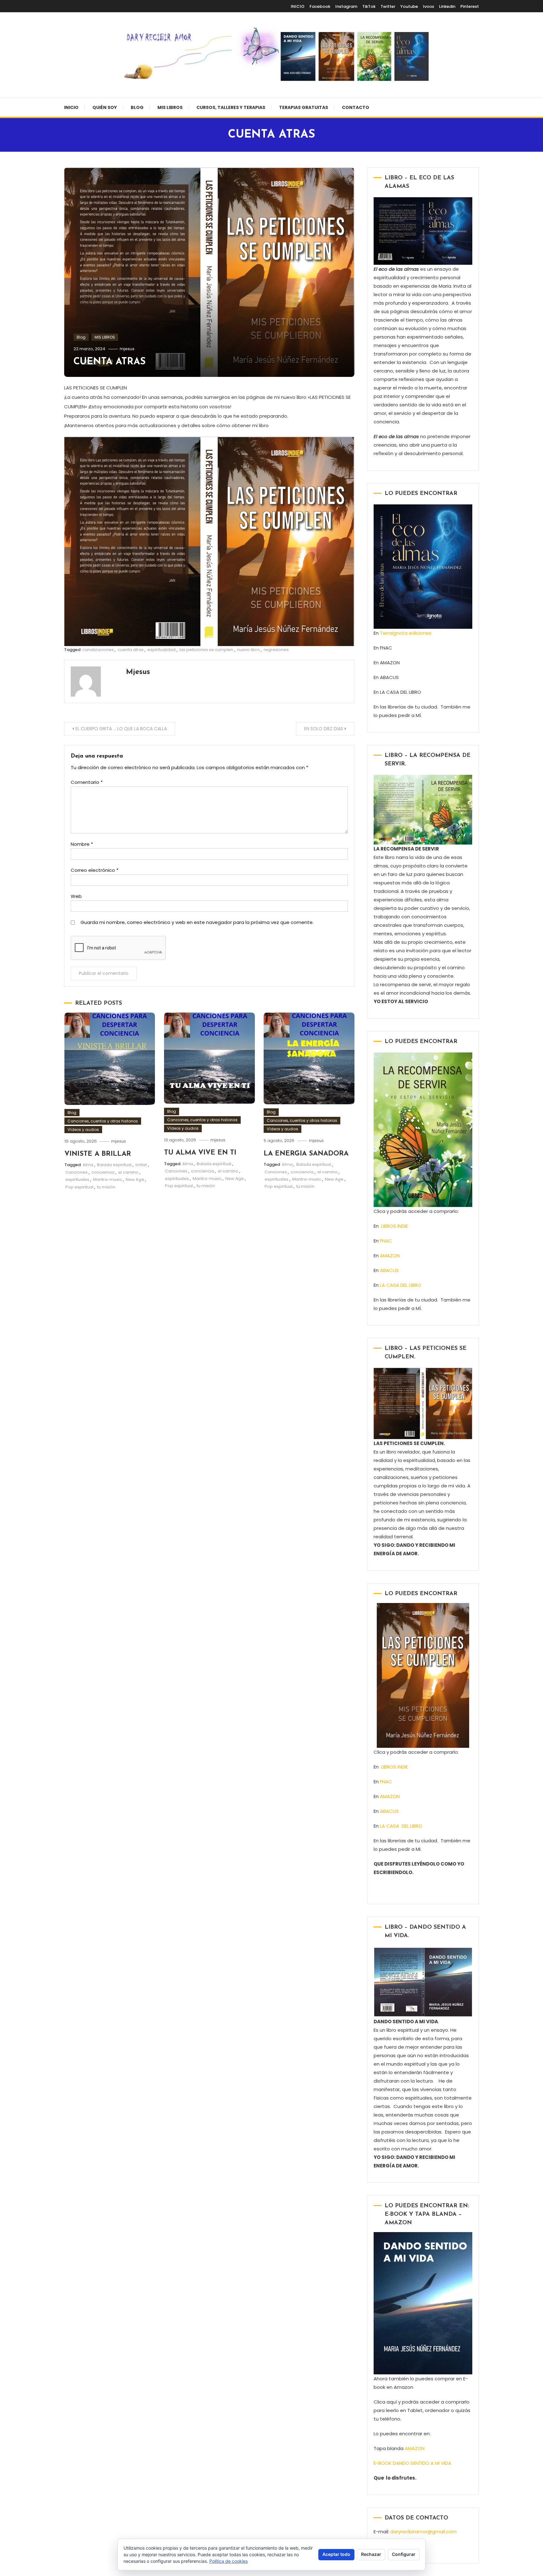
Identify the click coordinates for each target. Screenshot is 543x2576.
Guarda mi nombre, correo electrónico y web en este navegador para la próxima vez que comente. (197, 922)
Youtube (409, 6)
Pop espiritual (79, 1187)
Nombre (82, 844)
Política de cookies (228, 2561)
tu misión (106, 1187)
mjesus (127, 349)
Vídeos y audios (83, 1130)
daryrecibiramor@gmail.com (423, 2532)
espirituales (77, 1179)
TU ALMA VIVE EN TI (200, 1153)
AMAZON (390, 1255)
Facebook (320, 6)
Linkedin (447, 6)
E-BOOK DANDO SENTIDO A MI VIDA (412, 2463)
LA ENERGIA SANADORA (306, 1154)
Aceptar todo (336, 2554)
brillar (141, 1165)
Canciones (77, 1172)
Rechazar (371, 2554)
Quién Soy (105, 107)
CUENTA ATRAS (110, 362)
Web (76, 896)
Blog (137, 107)
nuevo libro (248, 650)
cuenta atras (131, 650)
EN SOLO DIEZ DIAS (324, 729)
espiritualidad (162, 650)
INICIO (298, 6)
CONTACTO (356, 107)
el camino (128, 1172)
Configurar (404, 2554)
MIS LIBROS (170, 107)
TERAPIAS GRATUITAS (304, 107)
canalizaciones (98, 650)
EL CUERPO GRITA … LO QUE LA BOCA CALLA (121, 729)
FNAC (386, 1241)
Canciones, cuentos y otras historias (103, 1121)
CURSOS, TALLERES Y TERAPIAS (231, 107)
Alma (88, 1165)
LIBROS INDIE (395, 1226)
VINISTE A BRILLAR (98, 1154)
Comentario (87, 782)
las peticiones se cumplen (206, 650)
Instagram (346, 6)
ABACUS (389, 1270)
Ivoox (428, 6)
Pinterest (470, 6)
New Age (135, 1179)
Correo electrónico (95, 870)
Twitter (388, 6)
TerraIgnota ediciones (407, 633)
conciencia (103, 1172)
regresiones (276, 650)
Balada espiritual (114, 1165)
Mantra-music (107, 1179)
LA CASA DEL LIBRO (400, 1285)
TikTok (369, 6)
